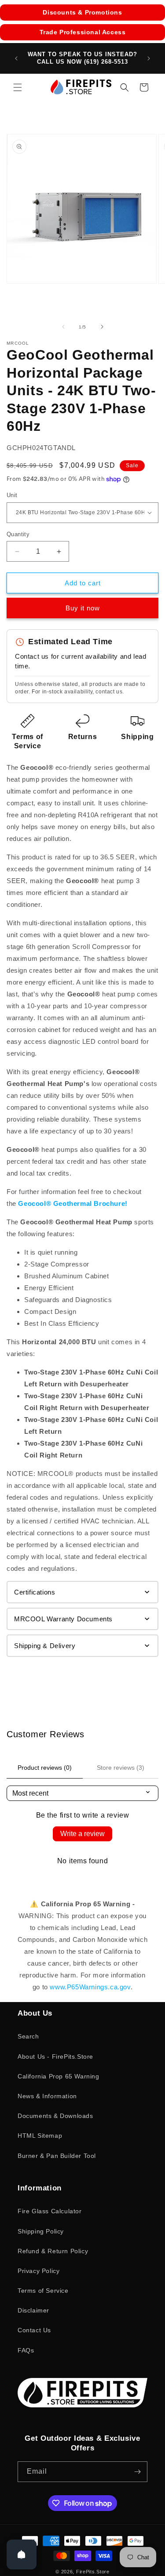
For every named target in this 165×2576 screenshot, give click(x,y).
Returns (82, 737)
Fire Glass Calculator (50, 2211)
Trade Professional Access (83, 32)
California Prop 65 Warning (59, 2076)
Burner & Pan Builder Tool (57, 2156)
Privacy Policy (38, 2271)
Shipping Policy (41, 2231)
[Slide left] (63, 327)
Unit (12, 495)
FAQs (26, 2350)
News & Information (47, 2096)
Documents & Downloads (55, 2116)
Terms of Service (43, 2291)
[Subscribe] (137, 2472)
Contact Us (34, 2330)
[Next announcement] (149, 58)
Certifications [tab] (35, 1592)
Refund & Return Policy (53, 2251)
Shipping (137, 737)
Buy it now (83, 608)
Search (28, 2036)
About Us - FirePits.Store (55, 2056)
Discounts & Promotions (82, 12)
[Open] (22, 2554)
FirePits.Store (93, 2572)
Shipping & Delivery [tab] (45, 1646)
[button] (18, 87)
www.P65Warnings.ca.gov (90, 1987)
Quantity (18, 534)
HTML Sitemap (40, 2136)
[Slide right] (102, 327)
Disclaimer (33, 2310)
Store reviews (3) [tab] (121, 1768)
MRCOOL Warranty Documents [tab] (63, 1619)
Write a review (82, 1834)
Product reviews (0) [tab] (45, 1768)
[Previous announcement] (16, 58)
